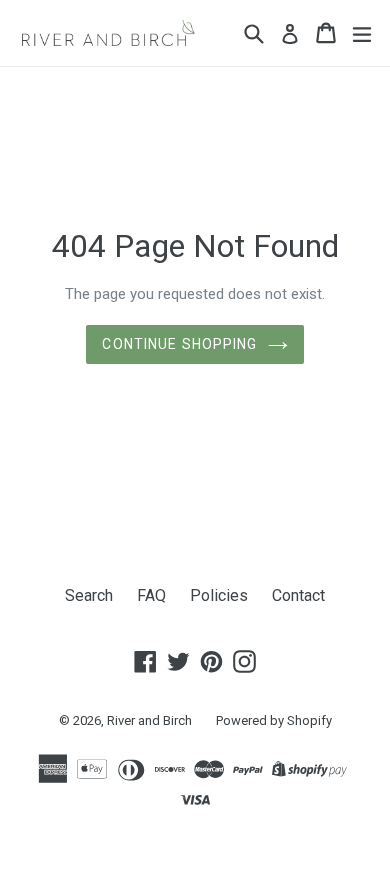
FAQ (151, 595)
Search (89, 595)
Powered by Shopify (274, 720)
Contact (298, 595)
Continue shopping (179, 344)
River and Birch (149, 720)
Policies (219, 595)
